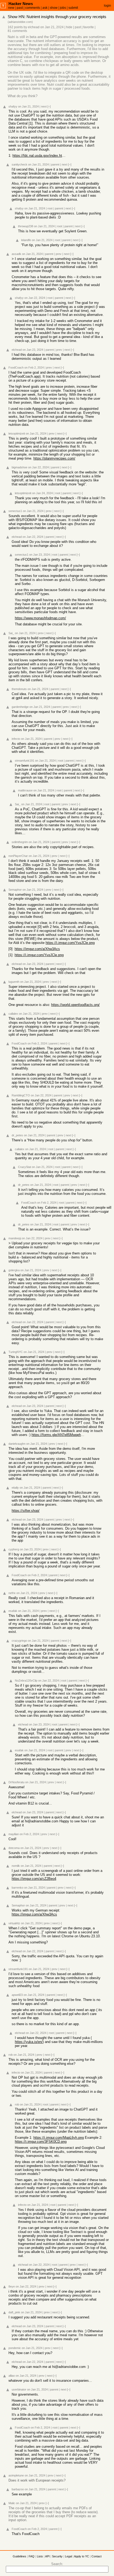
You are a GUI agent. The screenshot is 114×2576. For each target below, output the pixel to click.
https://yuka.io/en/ (29, 2042)
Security (57, 2556)
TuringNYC (16, 1352)
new (11, 8)
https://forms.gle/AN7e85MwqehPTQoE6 (58, 1435)
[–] (49, 106)
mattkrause (25, 790)
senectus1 (15, 511)
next (44, 106)
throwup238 (26, 226)
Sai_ (11, 633)
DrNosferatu (16, 1782)
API (47, 2556)
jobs (63, 8)
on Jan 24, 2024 (42, 493)
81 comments (17, 31)
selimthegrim (20, 842)
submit (73, 8)
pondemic (15, 2348)
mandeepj (15, 1238)
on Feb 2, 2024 (34, 368)
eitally (15, 1488)
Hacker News (21, 4)
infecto (16, 739)
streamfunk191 (25, 761)
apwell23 (17, 1995)
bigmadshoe (19, 467)
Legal (68, 2556)
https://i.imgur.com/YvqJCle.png (70, 943)
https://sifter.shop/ (26, 1511)
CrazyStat (25, 1167)
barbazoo (18, 2489)
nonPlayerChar (18, 856)
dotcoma (14, 1848)
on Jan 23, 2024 (33, 350)
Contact (97, 2556)
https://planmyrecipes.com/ (54, 458)
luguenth (14, 982)
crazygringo (19, 1641)
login (108, 6)
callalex (13, 1014)
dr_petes (17, 1135)
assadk (16, 254)
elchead (34, 27)
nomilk (16, 1866)
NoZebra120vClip (26, 1681)
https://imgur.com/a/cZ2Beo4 (34, 1879)
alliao (12, 2376)
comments (33, 8)
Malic (12, 2503)
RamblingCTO (21, 1095)
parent (55, 164)
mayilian (14, 1834)
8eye (12, 2286)
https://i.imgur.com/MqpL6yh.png (59, 2138)
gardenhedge (20, 707)
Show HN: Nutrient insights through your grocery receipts (57, 17)
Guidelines (19, 2556)
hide (69, 27)
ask (45, 8)
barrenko (17, 1888)
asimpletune (16, 2475)
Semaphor (15, 890)
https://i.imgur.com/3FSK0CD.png (41, 2142)
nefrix (12, 1593)
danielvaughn (17, 1444)
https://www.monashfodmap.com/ (40, 618)
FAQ (32, 2556)
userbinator (19, 2389)
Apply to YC (82, 2556)
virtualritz (14, 1923)
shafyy (13, 106)
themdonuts (19, 689)
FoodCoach (16, 368)
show (54, 8)
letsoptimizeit (17, 434)
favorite (89, 27)
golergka (14, 1270)
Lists (40, 2556)
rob (11, 2055)
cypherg (14, 1549)
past (20, 8)
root (50, 208)
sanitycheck (19, 164)
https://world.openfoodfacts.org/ (75, 1005)
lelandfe (26, 240)
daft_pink (14, 2312)
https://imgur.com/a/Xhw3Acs (37, 949)
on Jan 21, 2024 (52, 27)
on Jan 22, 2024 (35, 298)
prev (59, 254)
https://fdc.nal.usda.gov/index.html (39, 156)
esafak (13, 1611)
